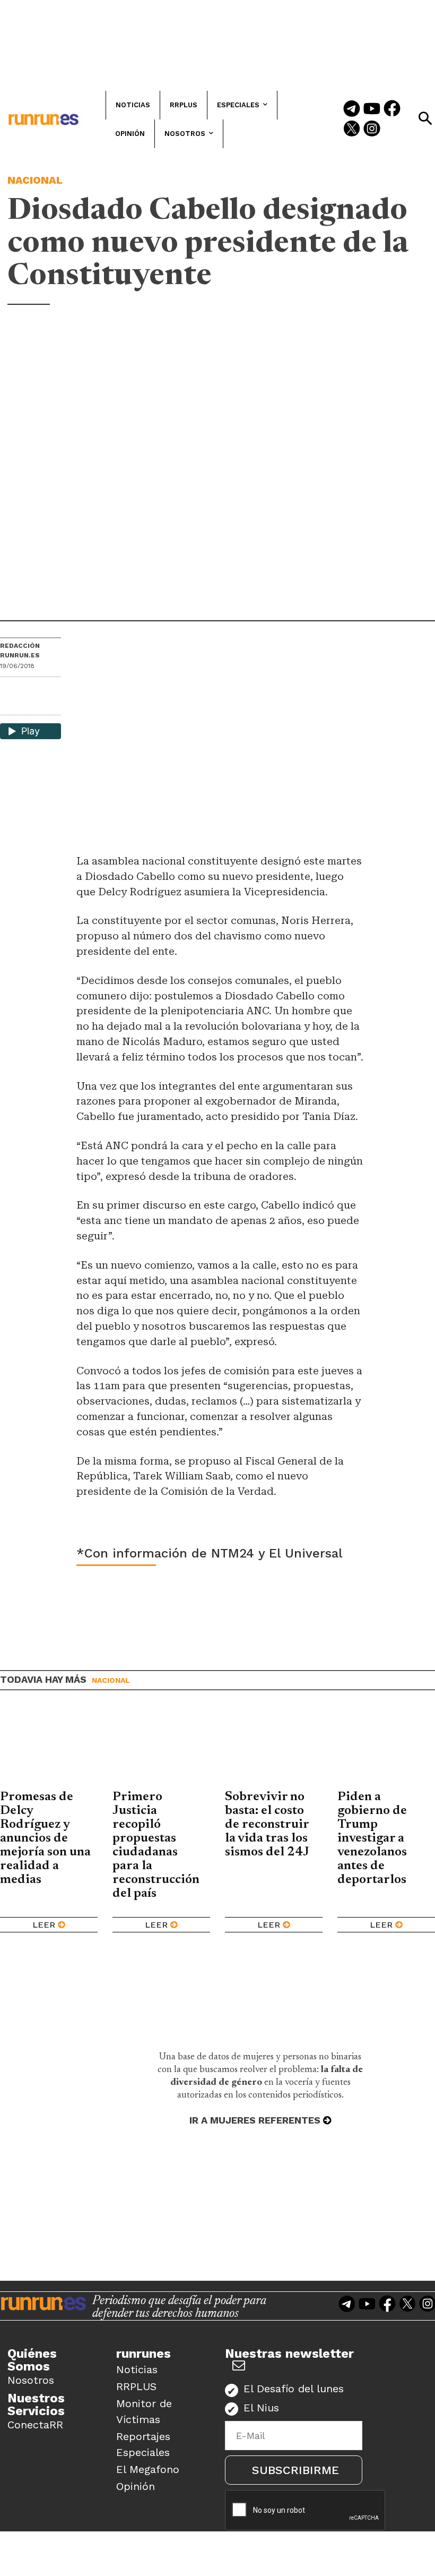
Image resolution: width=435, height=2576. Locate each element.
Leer (44, 1925)
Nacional (35, 180)
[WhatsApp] (27, 688)
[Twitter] (352, 130)
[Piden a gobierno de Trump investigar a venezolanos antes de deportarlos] (386, 1748)
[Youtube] (372, 109)
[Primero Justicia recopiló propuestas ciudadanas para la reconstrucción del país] (161, 1748)
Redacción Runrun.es (20, 651)
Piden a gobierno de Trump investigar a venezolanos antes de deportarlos (376, 1838)
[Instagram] (372, 130)
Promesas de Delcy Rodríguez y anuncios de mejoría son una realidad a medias (45, 1838)
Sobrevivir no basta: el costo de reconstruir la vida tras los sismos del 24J (267, 1825)
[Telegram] (352, 109)
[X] (9, 706)
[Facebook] (392, 109)
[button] (425, 118)
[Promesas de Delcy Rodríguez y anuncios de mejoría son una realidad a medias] (49, 1748)
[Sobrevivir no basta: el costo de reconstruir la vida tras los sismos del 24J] (274, 1748)
